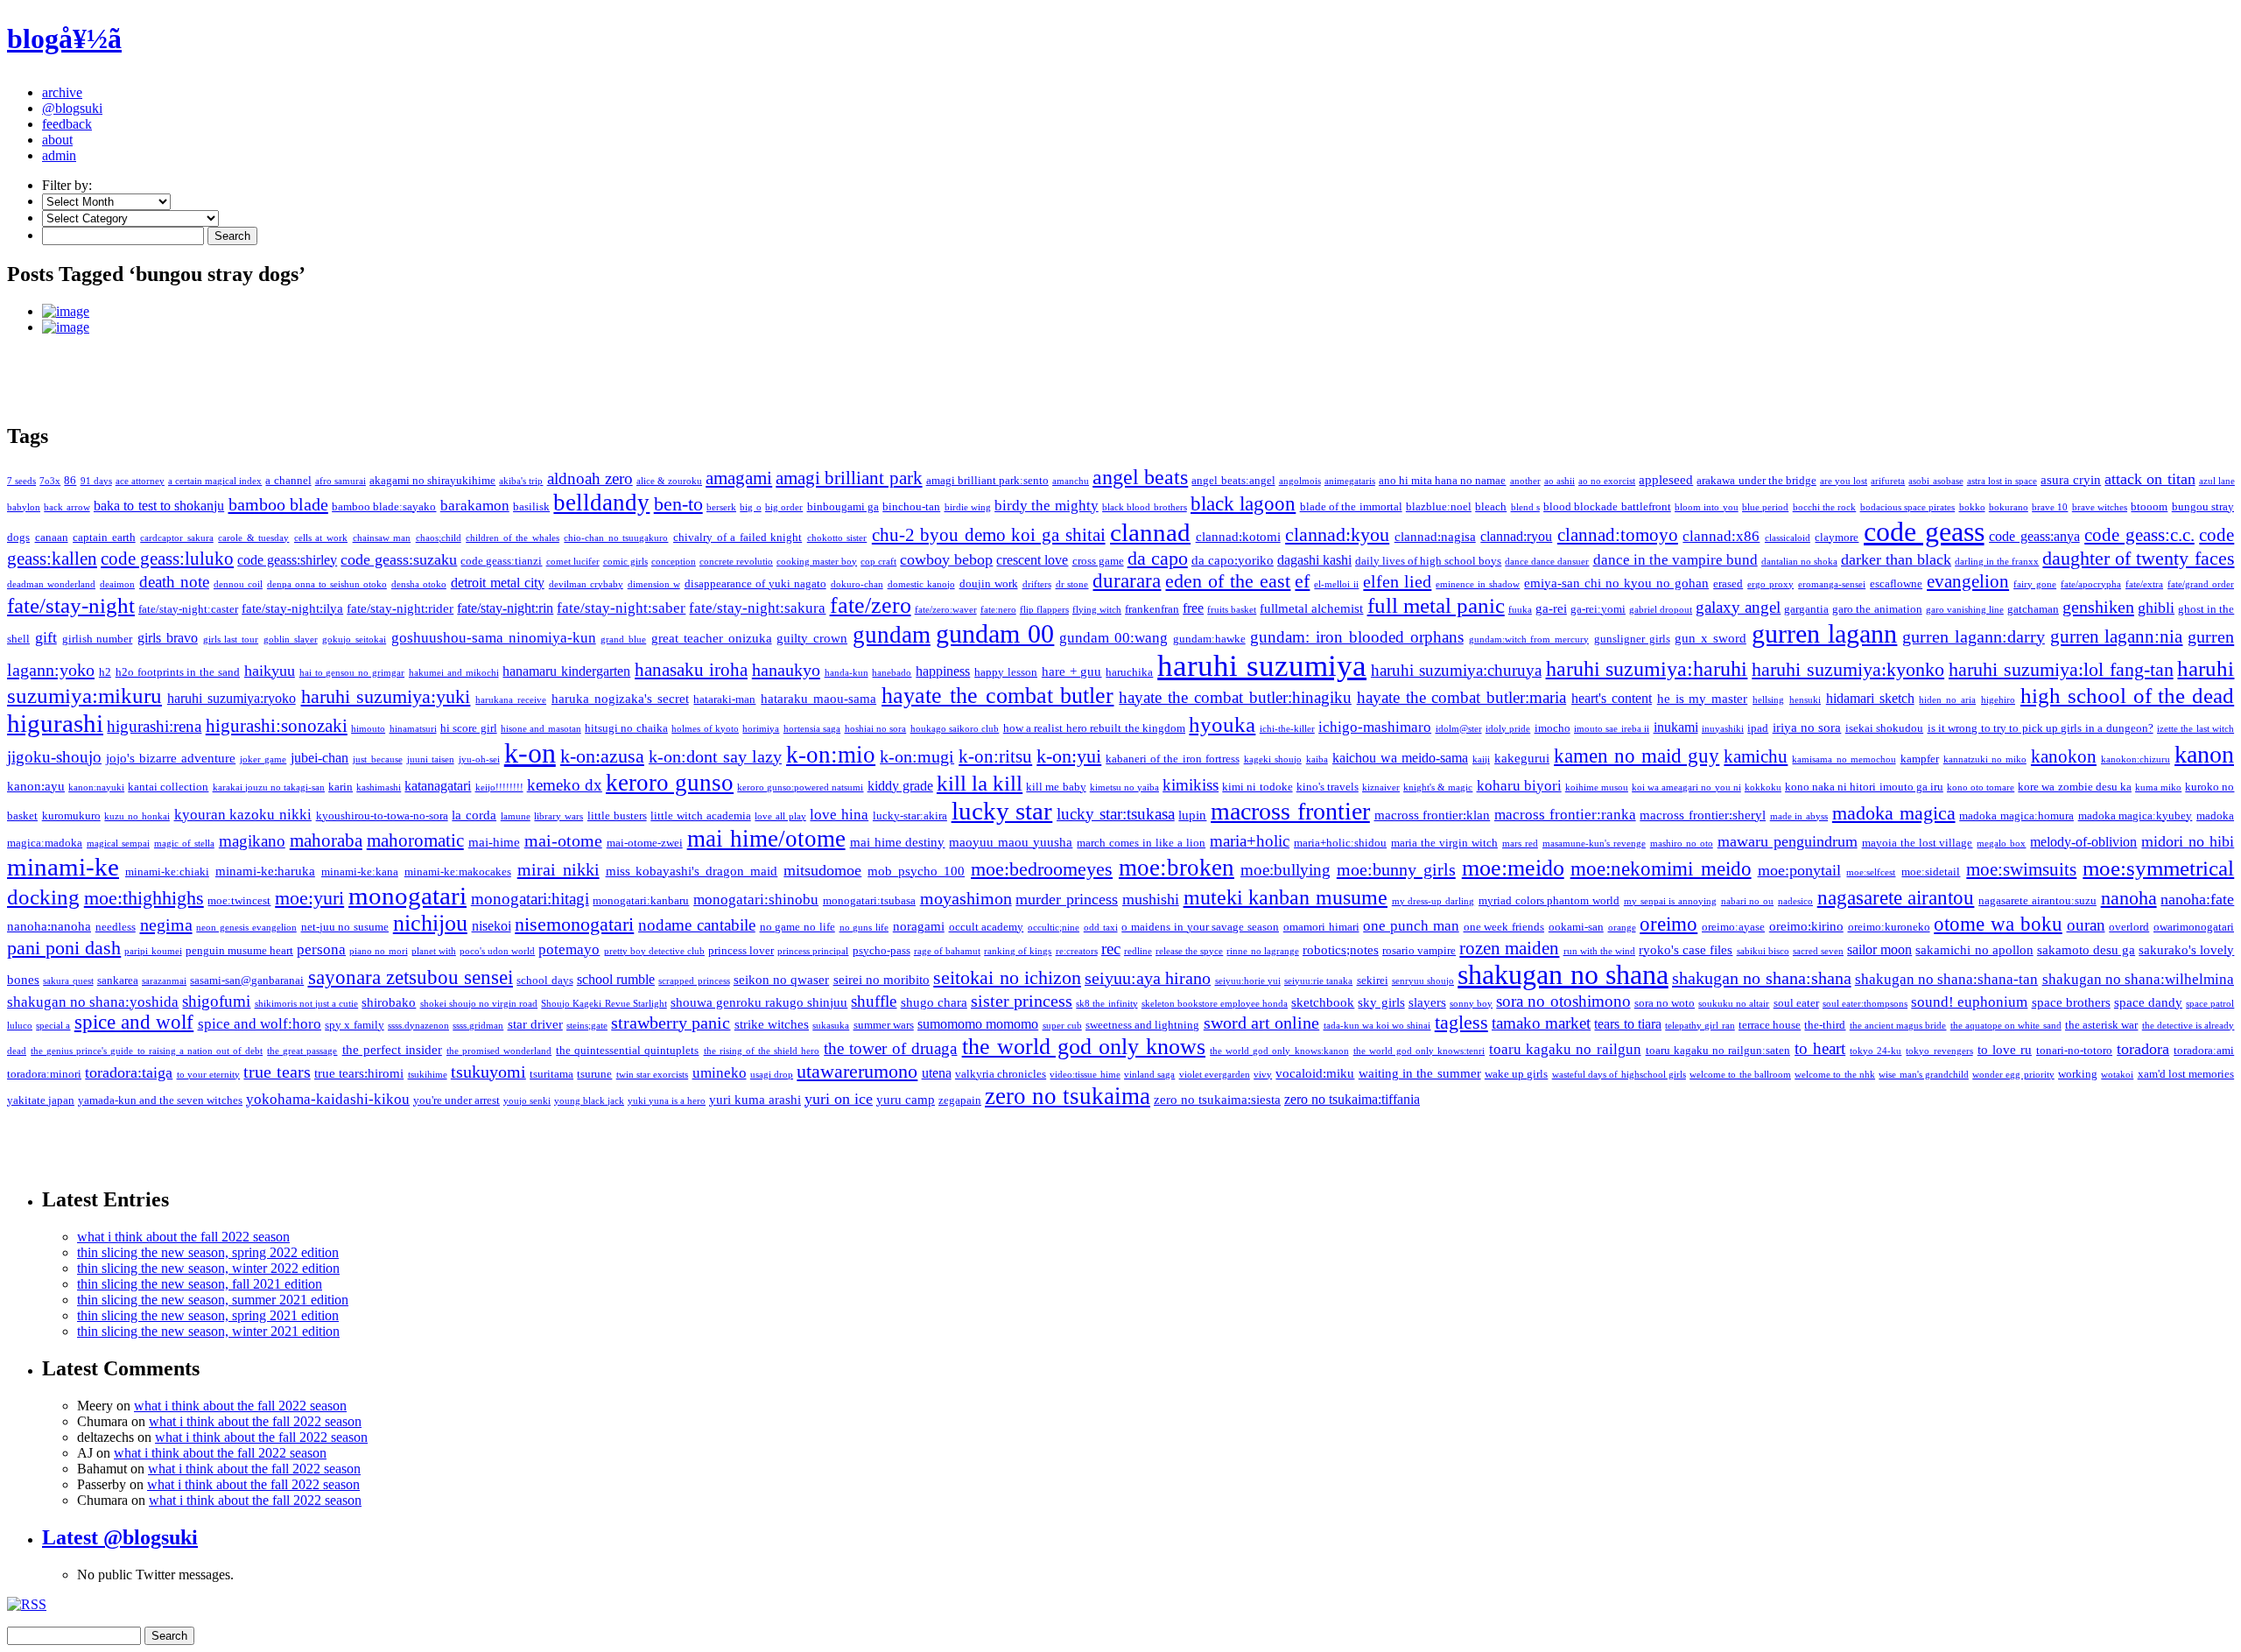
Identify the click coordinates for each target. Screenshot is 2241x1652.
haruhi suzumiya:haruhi (1647, 669)
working (2078, 1074)
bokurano (2009, 507)
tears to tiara (1628, 1024)
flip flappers (1044, 610)
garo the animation (1877, 609)
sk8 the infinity (1106, 1004)
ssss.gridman (478, 1026)
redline (1138, 951)
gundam (892, 635)
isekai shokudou (1884, 728)
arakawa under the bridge (1756, 480)
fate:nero (998, 610)
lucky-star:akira (910, 815)
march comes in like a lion (1141, 843)
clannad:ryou (1516, 536)
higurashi (55, 723)
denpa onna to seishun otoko (327, 584)
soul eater (1796, 1003)
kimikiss (1191, 785)
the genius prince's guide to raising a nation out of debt (147, 1051)
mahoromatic (415, 840)
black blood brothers (1145, 507)
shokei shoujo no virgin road (479, 1004)
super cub (1062, 1026)
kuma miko (2158, 787)
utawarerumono (857, 1071)
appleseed (1666, 480)
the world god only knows (1084, 1047)
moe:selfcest (1871, 872)
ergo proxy (1770, 584)
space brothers (2071, 1002)
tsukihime (428, 1075)
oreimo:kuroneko (1889, 927)
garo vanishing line (1965, 610)
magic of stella (184, 844)
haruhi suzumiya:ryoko (232, 698)
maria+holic (1250, 841)
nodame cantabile (697, 925)
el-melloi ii (1336, 584)
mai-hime (494, 842)
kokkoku (1763, 787)
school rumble (616, 979)
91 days (96, 481)
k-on (530, 753)
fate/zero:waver (946, 610)
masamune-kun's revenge (1594, 844)
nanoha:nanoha (49, 926)
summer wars (884, 1025)
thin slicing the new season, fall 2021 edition (200, 1284)
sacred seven (1818, 951)
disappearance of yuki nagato (755, 583)
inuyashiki (1723, 729)
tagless (1461, 1022)
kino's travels (1328, 787)
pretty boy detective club (654, 951)
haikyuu (270, 671)
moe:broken (1177, 868)
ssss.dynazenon (418, 1026)
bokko (1972, 507)
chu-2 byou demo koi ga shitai (989, 535)
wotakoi (2117, 1075)
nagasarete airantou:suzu (2037, 900)
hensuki (1805, 700)
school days (544, 980)
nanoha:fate (2197, 899)
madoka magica (1894, 813)
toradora (2143, 1049)
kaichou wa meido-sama (1400, 758)
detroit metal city (498, 583)
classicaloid (1788, 538)
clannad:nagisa (1435, 537)
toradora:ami (2204, 1050)
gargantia (1806, 609)
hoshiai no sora (876, 729)
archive (62, 92)
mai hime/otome (766, 839)
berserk (721, 507)
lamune (516, 816)
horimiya (761, 729)
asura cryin (2071, 480)
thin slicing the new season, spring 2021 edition (208, 1315)
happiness (943, 671)
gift (46, 637)
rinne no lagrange (1262, 951)
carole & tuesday (253, 538)
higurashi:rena (154, 726)
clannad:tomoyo (1618, 535)
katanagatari (438, 786)
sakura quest (68, 981)
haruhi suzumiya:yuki (386, 696)
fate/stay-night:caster (188, 609)
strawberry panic (671, 1023)
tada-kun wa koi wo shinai (1377, 1026)
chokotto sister (837, 538)
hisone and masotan (541, 729)
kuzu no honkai (137, 816)
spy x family (355, 1025)
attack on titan (2150, 479)
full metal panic (1436, 605)
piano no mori (378, 951)
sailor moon (1879, 949)
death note (174, 582)
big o (750, 507)
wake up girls (1517, 1074)
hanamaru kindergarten (566, 671)
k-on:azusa (602, 756)
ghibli (2156, 608)
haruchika (1129, 672)
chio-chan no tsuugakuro (616, 538)
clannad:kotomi (1238, 537)
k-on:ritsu (995, 756)
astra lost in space (2002, 481)
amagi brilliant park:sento (987, 480)
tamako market (1541, 1023)
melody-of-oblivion (2083, 842)
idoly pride (1508, 729)
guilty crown (812, 638)
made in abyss (1799, 816)
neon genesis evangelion (246, 928)
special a (53, 1026)
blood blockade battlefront (1607, 506)
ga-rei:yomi (1598, 609)
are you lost (1844, 481)
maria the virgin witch (1444, 843)
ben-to (678, 504)
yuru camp (906, 1100)
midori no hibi (2188, 841)
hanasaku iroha (691, 670)
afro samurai (341, 481)
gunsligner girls (1632, 639)
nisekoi (492, 926)
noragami (919, 926)
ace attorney (140, 481)
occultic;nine (1054, 928)
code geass (1924, 532)
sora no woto (1665, 1003)
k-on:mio (831, 755)
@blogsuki (72, 108)
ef (1302, 581)
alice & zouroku (669, 481)
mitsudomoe (822, 870)
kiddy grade (900, 786)
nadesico (1795, 901)
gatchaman (2033, 609)
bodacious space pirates (1908, 507)
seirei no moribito (882, 980)
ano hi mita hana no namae (1443, 480)
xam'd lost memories (2186, 1074)
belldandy (601, 503)
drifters (1037, 584)
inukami (1676, 727)
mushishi (1151, 899)
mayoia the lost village (1918, 843)
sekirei (1373, 980)
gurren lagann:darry (1974, 636)
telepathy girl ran (1700, 1026)
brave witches (2100, 507)
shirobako (389, 1002)
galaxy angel (1738, 607)
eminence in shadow (1478, 584)
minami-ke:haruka (265, 871)
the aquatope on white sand (2006, 1026)
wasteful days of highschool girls (1619, 1075)
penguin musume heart (239, 950)
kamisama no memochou (1844, 759)
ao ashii (1560, 481)
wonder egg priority (2013, 1075)
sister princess (1022, 1001)
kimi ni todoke (1257, 787)
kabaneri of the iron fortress (1172, 759)
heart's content (1612, 698)
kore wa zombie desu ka (2075, 787)
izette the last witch (2195, 729)
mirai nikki (558, 869)
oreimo (1668, 924)
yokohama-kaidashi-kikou (328, 1099)
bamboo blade (278, 504)
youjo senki (527, 1101)
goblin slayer (291, 640)
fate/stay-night (71, 605)
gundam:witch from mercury (1529, 640)
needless (116, 927)
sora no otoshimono (1563, 1001)
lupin (1192, 815)
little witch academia (700, 815)
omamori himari (1321, 927)
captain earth (104, 537)
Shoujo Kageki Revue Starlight (604, 1004)
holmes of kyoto (705, 729)
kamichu (1756, 756)
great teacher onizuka (712, 638)
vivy (1263, 1075)
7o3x (50, 481)
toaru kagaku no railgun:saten (1718, 1050)
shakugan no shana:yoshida (93, 1002)
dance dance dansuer (1547, 562)
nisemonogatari (574, 924)
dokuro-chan (857, 584)
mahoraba (326, 840)
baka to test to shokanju (159, 506)
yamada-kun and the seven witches (160, 1100)
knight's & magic (1438, 787)
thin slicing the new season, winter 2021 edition (208, 1331)
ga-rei (1551, 608)
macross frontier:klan (1433, 815)
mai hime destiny (898, 842)
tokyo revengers (1939, 1051)
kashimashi (379, 787)
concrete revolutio (736, 562)
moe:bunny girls (1396, 869)
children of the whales (513, 538)
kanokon (2064, 756)
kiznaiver (1381, 787)
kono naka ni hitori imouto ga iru (1864, 787)
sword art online (1262, 1023)
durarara (1127, 581)
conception (674, 562)
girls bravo (168, 638)
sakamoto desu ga (2086, 950)
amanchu (1071, 481)
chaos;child (439, 538)
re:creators (1077, 951)
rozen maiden (1509, 948)
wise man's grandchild (1924, 1075)
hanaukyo (786, 670)
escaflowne (1896, 583)
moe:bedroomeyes (1042, 869)
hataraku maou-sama (818, 699)
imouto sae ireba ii (1612, 729)
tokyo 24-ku (1876, 1051)
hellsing (1768, 700)
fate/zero (871, 605)
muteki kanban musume (1286, 897)
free (1193, 608)
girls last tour (231, 640)
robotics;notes (1341, 950)
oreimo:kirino (1806, 926)
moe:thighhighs (144, 898)
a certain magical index (215, 481)
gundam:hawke (1209, 639)
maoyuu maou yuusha (1011, 842)
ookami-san (1576, 927)
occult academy (987, 927)
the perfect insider (392, 1050)
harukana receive (511, 700)
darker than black (1896, 559)
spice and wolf (134, 1022)
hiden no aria (1947, 700)
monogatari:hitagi (530, 899)
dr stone (1072, 584)
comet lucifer (573, 562)
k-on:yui (1069, 756)
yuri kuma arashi (755, 1100)
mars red (1520, 844)
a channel (288, 480)
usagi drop (772, 1075)
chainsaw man (382, 538)
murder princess (1067, 899)
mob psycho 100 (916, 871)
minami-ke (63, 867)
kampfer (1920, 759)
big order (784, 507)
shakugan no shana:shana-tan (1947, 979)
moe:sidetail (1931, 872)
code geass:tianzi (501, 561)
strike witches (772, 1024)
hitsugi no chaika (626, 728)
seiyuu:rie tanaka (1318, 981)
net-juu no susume (345, 927)
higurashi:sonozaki (277, 726)
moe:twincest (239, 900)
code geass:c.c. (2139, 535)
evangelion (1968, 581)
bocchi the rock (1825, 507)
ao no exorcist (1607, 481)
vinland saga (1149, 1075)
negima (166, 924)
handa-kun (847, 673)
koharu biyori (1519, 786)
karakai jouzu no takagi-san (269, 787)
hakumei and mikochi (454, 673)
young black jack (589, 1101)
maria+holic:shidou (1340, 843)
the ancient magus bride (1898, 1026)
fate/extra (2144, 584)
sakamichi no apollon (1974, 950)
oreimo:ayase (1733, 927)
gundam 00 (995, 633)
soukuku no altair (1734, 1004)
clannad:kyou (1337, 534)
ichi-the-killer (1287, 729)
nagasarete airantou (1896, 897)
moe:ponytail (1799, 870)
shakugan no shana (1563, 975)
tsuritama (551, 1074)
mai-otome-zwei (645, 843)
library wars (558, 816)
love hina (839, 815)
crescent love (1032, 560)
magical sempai (118, 844)
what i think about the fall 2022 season (183, 1237)
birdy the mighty (1047, 506)
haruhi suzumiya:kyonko (1848, 670)
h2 (105, 672)
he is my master (1703, 699)
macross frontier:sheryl (1703, 815)
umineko (720, 1073)
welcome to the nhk (1835, 1075)
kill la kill (980, 783)
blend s (1525, 507)
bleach (1491, 506)
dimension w (654, 584)
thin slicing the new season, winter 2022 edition (208, 1268)
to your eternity (209, 1075)
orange (1622, 928)
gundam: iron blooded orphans (1356, 637)
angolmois (1300, 481)
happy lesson (1006, 672)
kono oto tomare (1981, 787)
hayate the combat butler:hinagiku (1235, 697)
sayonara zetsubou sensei (411, 977)
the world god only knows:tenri (1419, 1051)
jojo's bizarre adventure (171, 758)
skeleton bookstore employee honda (1215, 1004)
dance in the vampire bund (1675, 560)
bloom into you (1707, 507)
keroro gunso (670, 783)
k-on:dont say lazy (715, 756)
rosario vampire (1419, 950)
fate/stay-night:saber (621, 608)
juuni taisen (431, 759)
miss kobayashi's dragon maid (692, 871)
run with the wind (1599, 951)
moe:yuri (309, 898)
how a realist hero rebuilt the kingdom (1094, 728)
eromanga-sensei (1832, 584)
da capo (1158, 559)
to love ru (2005, 1050)
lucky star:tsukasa (1116, 814)
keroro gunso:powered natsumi (800, 787)
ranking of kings (1018, 951)
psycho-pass (882, 950)
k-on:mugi (917, 756)
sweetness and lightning (1143, 1025)
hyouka (1222, 724)
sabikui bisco (1763, 951)
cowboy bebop (946, 559)
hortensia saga (812, 729)
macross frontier (1290, 811)
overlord (2129, 927)
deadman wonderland (51, 584)
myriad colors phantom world (1549, 900)
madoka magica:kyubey (2136, 815)
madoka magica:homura (2016, 815)
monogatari (407, 896)
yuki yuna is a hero (667, 1101)
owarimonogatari (2194, 927)
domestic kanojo (921, 584)
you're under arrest (457, 1100)
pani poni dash (64, 948)
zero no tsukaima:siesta (1217, 1100)
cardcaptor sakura (177, 538)
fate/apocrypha (2091, 584)
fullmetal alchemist (1311, 608)
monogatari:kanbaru (641, 900)
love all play (780, 816)
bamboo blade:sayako (384, 506)
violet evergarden (1215, 1075)
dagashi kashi (1314, 560)
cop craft (878, 562)
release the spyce (1189, 951)
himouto (368, 729)
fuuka (1520, 610)
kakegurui (1522, 758)
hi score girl (469, 728)
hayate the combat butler (998, 696)
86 (70, 480)
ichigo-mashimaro (1375, 727)
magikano (252, 841)
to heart (1820, 1048)
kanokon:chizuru (2136, 759)
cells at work (321, 538)
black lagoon (1243, 503)
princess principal (813, 951)
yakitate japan (41, 1100)
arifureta (1888, 481)
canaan (52, 537)
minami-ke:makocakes (458, 872)
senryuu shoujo (1423, 981)
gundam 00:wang (1113, 638)
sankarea (118, 980)
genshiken (2098, 607)
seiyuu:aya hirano (1148, 978)
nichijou (430, 923)
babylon (24, 507)
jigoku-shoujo (54, 757)
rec (1111, 949)
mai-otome (563, 840)
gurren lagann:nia (2117, 636)
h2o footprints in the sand (178, 672)
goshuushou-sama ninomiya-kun (494, 638)
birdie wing (968, 507)
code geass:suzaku (399, 559)
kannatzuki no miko (1985, 759)
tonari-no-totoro (2074, 1050)
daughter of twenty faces (2138, 559)
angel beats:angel (1233, 480)
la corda (474, 815)
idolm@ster (1459, 729)
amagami (739, 478)
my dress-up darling (1433, 901)
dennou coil (238, 584)
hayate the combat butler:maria (1462, 697)
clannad (1150, 532)
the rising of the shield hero (762, 1051)
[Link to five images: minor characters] (1138, 312)
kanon (2204, 754)
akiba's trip (521, 481)
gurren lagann (1825, 633)
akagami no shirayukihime (432, 480)
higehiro (1998, 700)
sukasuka (831, 1026)
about (57, 140)
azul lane (2217, 481)
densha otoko (419, 584)
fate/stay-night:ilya (292, 608)
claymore (1837, 537)
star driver (535, 1024)
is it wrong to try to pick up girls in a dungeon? (2041, 728)
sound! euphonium (1969, 1002)
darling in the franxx (1997, 562)
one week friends (1504, 927)
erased (1728, 583)
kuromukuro (71, 815)
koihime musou (1597, 787)
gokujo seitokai (354, 640)
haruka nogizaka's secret (620, 699)
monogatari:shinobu (756, 900)
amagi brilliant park (849, 478)
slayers (1427, 1002)
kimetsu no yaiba (1124, 787)
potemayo (569, 949)
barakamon (475, 506)
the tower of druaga (890, 1048)
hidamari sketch (1870, 698)
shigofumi (216, 1001)
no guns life (864, 928)
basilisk (531, 506)
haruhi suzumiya (1262, 665)
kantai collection (168, 787)
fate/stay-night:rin (505, 608)
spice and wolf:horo (260, 1024)
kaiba (1317, 759)
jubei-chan (320, 758)
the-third (1825, 1025)
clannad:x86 (1721, 536)
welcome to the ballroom (1740, 1075)
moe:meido (1513, 868)
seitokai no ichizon (1007, 978)
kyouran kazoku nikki (243, 815)
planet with (434, 951)
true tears (277, 1072)
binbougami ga (843, 506)
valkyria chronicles (1001, 1074)
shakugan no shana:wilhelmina (2139, 979)
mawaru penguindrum (1788, 841)
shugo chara (934, 1002)
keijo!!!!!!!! (499, 787)
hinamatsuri (413, 729)
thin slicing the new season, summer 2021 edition (213, 1300)
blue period (1765, 507)
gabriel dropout (1661, 610)
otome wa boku (1998, 924)
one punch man (1411, 926)
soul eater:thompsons (1865, 1004)
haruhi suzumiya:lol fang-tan (2061, 670)
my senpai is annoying (1670, 901)
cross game (1098, 561)
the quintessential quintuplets (627, 1050)
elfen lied (1397, 581)
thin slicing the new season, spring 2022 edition (208, 1252)
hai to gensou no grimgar (352, 673)
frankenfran (1152, 609)
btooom (2149, 506)
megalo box (2001, 844)
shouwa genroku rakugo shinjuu (759, 1002)
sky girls (1381, 1002)
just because (377, 759)
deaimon (117, 584)
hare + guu (1072, 671)
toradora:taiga (129, 1072)
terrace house (1770, 1025)
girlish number (98, 639)
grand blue (623, 640)
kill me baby (1056, 787)
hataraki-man (724, 699)
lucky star (1002, 811)
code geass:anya (2034, 536)
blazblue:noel (1439, 506)
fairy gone (2035, 584)
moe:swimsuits (2021, 869)
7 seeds (21, 481)
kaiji (1481, 759)
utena (937, 1073)
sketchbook (1323, 1002)
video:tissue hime (1085, 1075)
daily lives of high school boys (1428, 561)
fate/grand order (2201, 584)
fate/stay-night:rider (400, 608)
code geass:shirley (287, 560)
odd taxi (1101, 928)
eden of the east (1228, 581)
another (1525, 481)
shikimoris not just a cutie (307, 1004)
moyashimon (966, 898)
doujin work (989, 583)
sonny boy (1471, 1004)
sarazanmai (164, 981)
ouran (2086, 925)
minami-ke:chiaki (167, 872)
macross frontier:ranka (1565, 815)
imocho (1553, 728)
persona (321, 949)
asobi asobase (1935, 481)
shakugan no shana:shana (1762, 978)
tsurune (594, 1074)
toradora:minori (44, 1074)
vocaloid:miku (1315, 1073)
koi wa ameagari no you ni (1686, 787)
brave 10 (2050, 507)
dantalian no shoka (1799, 562)
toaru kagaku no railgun (1565, 1049)
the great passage (302, 1051)
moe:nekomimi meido (1661, 868)
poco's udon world (497, 951)
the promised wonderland (499, 1051)
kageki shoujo (1273, 759)
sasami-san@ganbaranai (247, 980)
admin (59, 155)
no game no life (797, 927)
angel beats (1140, 477)
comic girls (625, 562)
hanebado (892, 673)
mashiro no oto (1682, 844)
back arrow (67, 507)
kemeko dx (565, 785)
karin (341, 787)
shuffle (874, 1001)
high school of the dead (2127, 696)
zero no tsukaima (1068, 1096)
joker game (263, 759)
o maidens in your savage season (1200, 927)
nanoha (2129, 898)
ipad (1758, 728)
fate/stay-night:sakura (757, 608)
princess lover (741, 950)
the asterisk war (2102, 1025)
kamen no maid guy (1637, 756)
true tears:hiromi (359, 1073)
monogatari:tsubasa (869, 900)
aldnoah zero (590, 478)
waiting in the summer (1420, 1073)
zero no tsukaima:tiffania (1352, 1099)
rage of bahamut (947, 951)
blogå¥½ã (64, 39)
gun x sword (1711, 638)
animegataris (1350, 481)
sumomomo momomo (978, 1024)
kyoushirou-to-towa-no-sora (382, 815)
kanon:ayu (36, 786)
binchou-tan (911, 506)
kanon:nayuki (96, 787)
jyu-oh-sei (479, 759)
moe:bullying (1286, 870)
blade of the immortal (1351, 506)
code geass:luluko (167, 559)
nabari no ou (1747, 901)
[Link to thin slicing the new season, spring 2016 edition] (1138, 327)
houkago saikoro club (955, 729)
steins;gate (587, 1026)
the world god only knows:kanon (1279, 1051)
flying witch (1097, 610)
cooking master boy (817, 562)
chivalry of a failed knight (738, 537)
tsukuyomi (488, 1072)
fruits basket (1232, 610)
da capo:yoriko (1233, 560)
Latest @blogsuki (120, 1537)
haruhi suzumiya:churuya (1456, 670)
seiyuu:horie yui (1248, 981)
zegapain (960, 1100)
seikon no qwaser (782, 980)
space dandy (2148, 1002)
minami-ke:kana (360, 872)
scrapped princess (694, 981)
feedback (67, 124)
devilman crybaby (586, 584)
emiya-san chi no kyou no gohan (1616, 583)
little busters (617, 815)
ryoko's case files (1686, 950)
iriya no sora (1807, 728)
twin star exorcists (653, 1075)
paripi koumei (153, 951)
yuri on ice (839, 1099)
